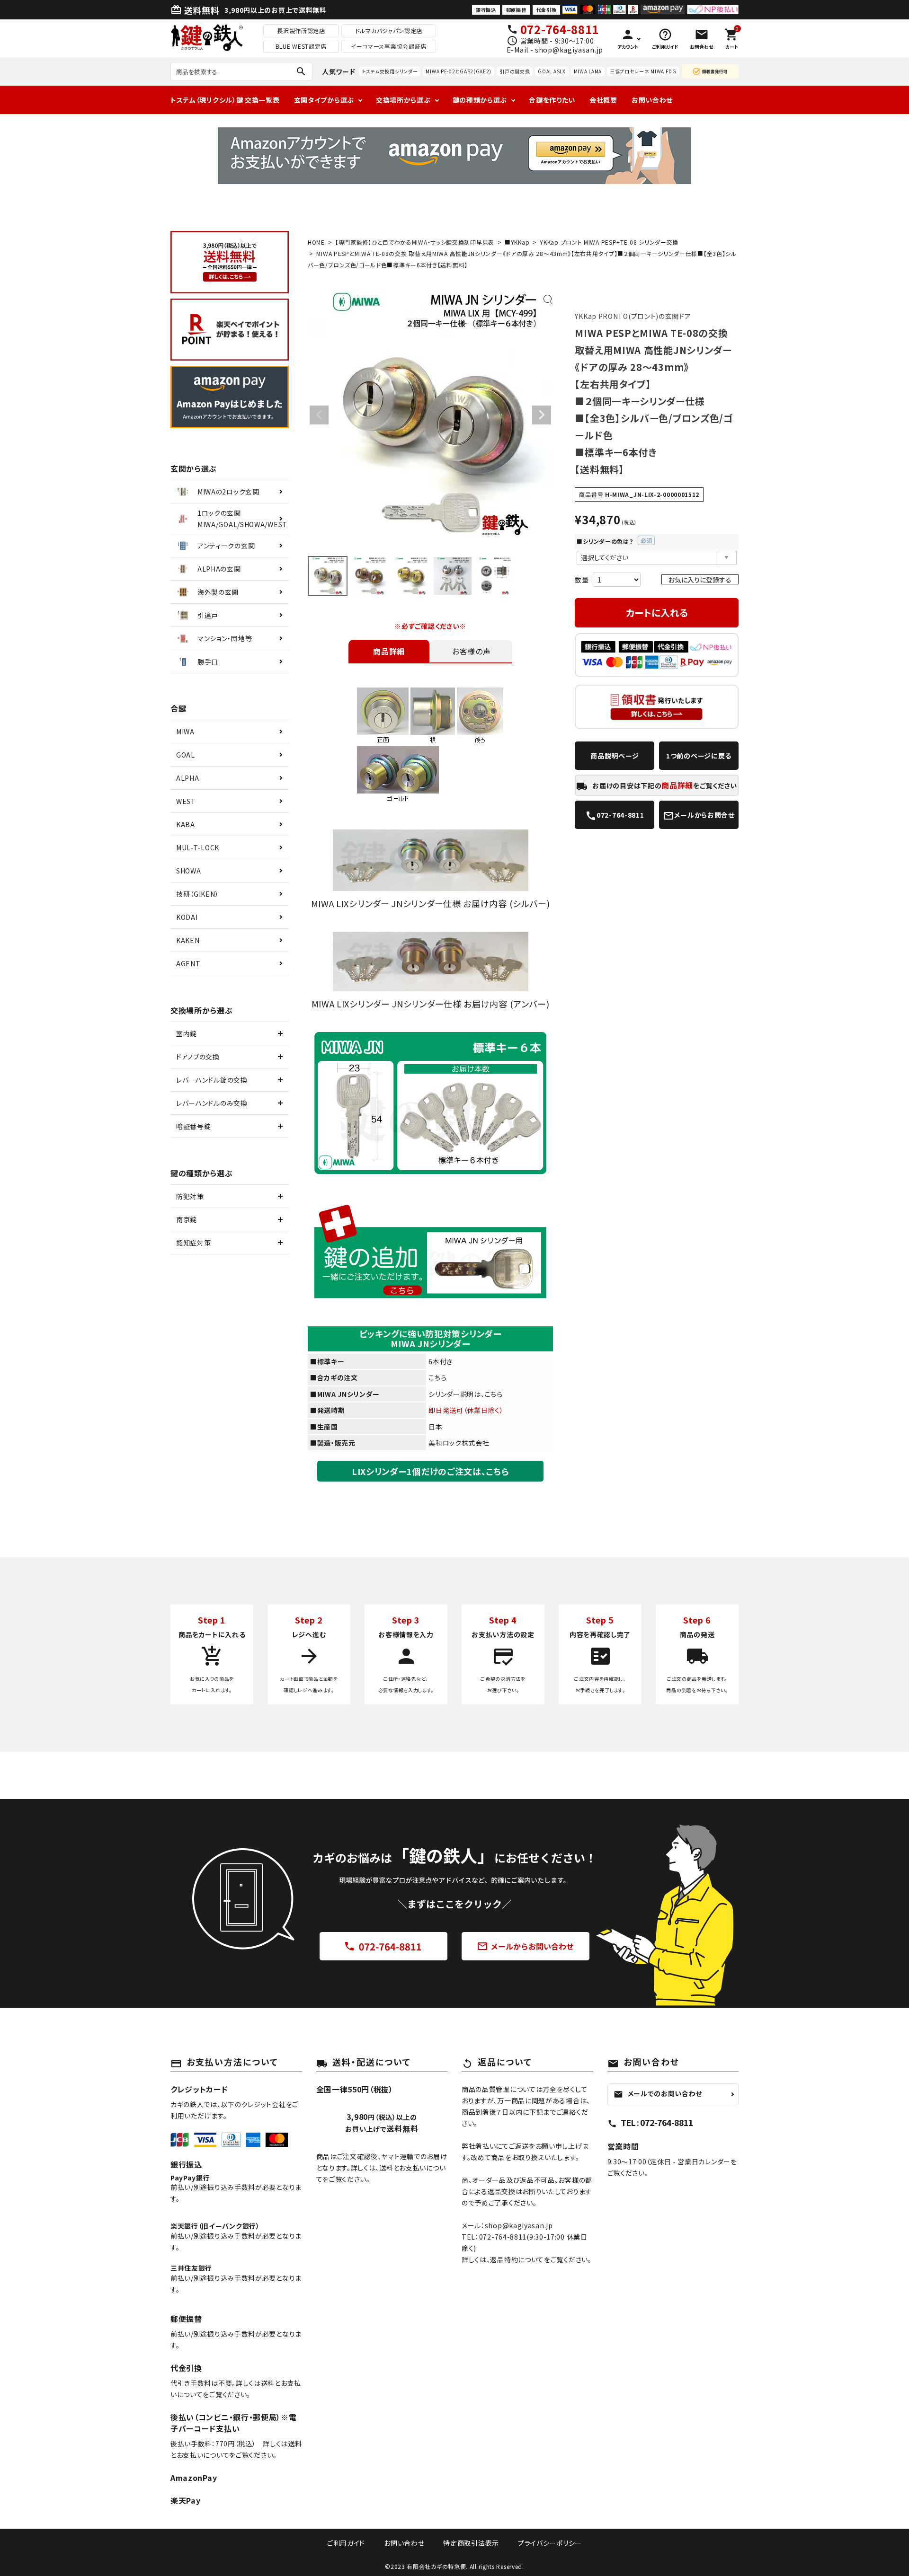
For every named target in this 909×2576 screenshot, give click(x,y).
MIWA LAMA (588, 71)
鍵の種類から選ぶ (480, 100)
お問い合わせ (652, 100)
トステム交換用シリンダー (390, 71)
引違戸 (208, 615)
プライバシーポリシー (550, 2543)
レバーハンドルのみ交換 (212, 1103)
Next (542, 415)
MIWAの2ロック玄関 (228, 492)
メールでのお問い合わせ (658, 2093)
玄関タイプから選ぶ (324, 100)
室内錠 (187, 1033)
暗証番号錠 (194, 1126)
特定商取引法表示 (471, 2543)
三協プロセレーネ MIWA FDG (643, 71)
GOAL (186, 755)
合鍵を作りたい (552, 100)
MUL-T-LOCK (198, 847)
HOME (316, 242)
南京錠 (187, 1219)
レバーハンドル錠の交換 (212, 1080)
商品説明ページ (615, 756)
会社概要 (603, 100)
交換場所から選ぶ (403, 100)
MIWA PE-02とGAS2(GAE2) (459, 71)
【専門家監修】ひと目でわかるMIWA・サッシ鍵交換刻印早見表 (415, 242)
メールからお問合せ (699, 816)
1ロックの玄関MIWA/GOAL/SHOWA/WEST (242, 519)
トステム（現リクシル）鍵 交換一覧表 (225, 100)
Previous (319, 415)
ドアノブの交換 (198, 1057)
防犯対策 (190, 1196)
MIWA (185, 732)
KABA (186, 824)
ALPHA (188, 778)
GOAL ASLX (552, 71)
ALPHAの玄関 (219, 569)
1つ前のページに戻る (699, 756)
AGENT (188, 963)
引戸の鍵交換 (515, 71)
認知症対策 (194, 1243)
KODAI (187, 917)
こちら (437, 1377)
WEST (186, 801)
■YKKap (517, 242)
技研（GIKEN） (197, 894)
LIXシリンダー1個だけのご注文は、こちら (431, 1471)
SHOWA (189, 871)
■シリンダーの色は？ (612, 541)
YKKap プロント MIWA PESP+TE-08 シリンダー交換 (609, 242)
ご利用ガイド (346, 2543)
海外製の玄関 (218, 592)
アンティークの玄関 (226, 546)
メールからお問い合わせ (526, 1946)
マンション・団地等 (225, 638)
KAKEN (188, 940)
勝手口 (208, 662)
